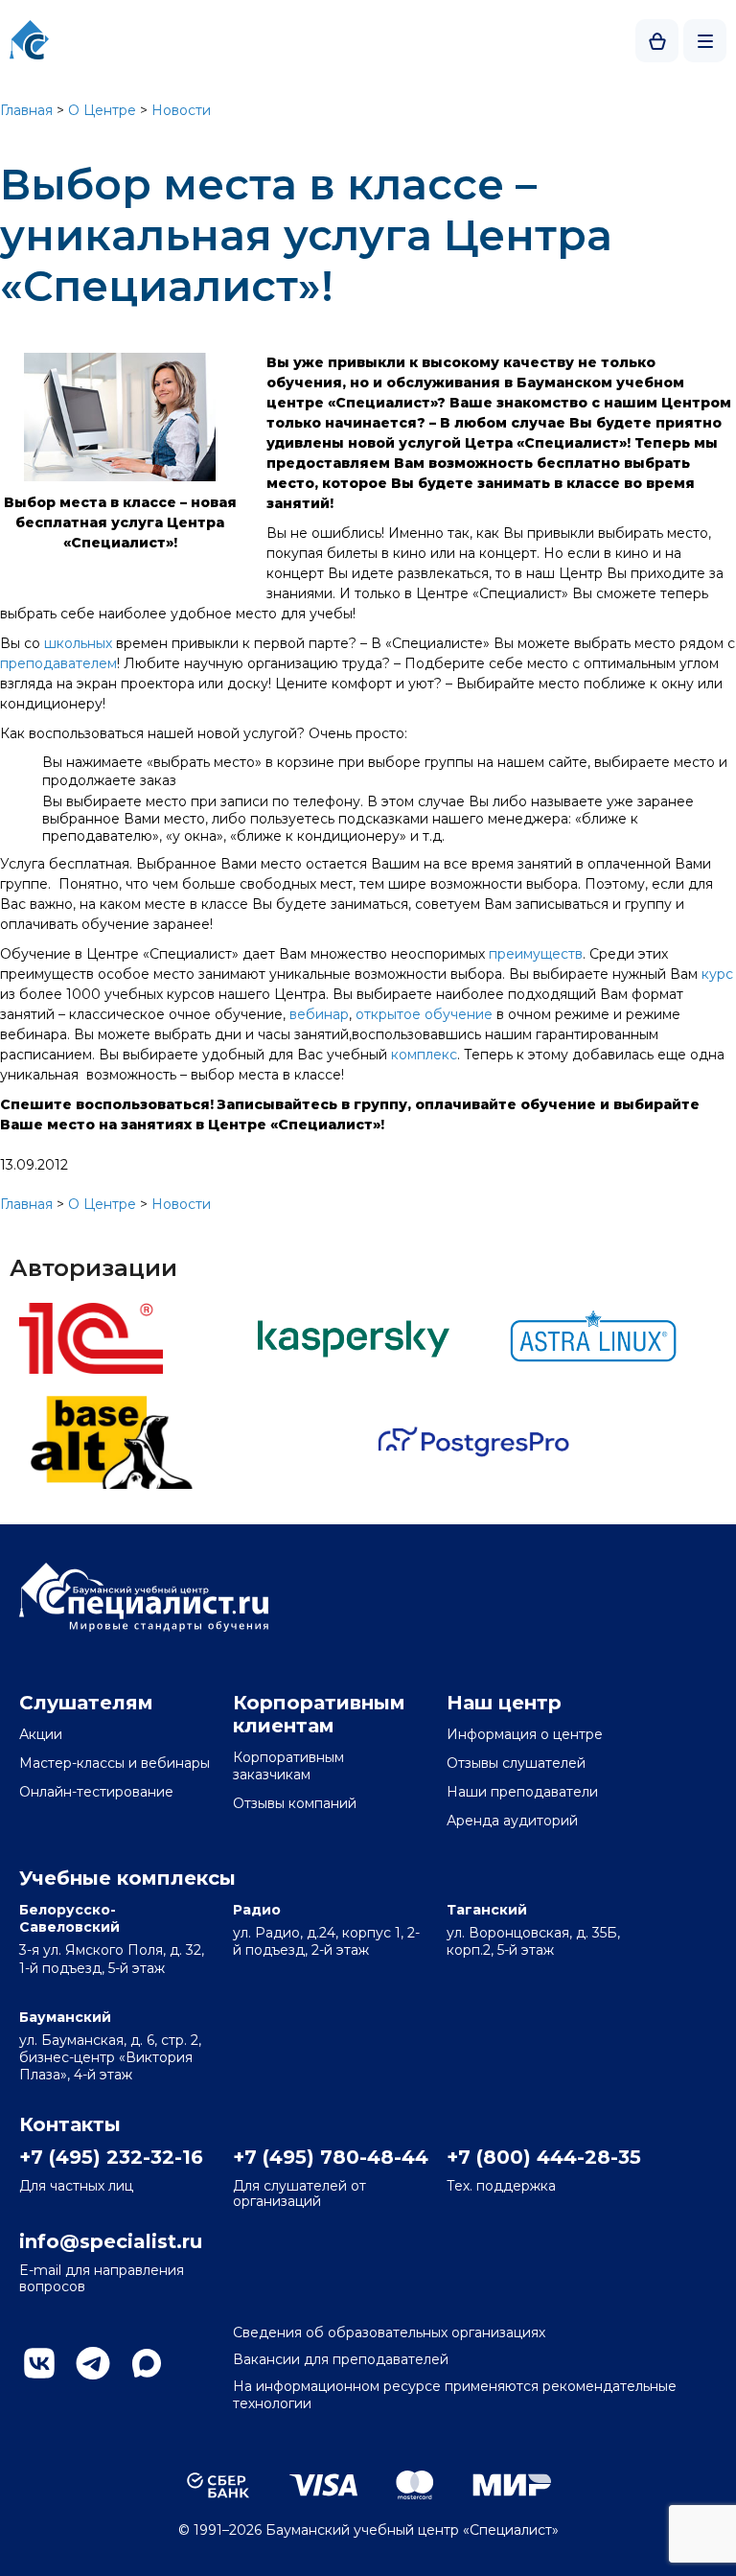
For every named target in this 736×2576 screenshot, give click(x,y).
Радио (257, 1910)
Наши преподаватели (522, 1792)
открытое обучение (424, 1014)
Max (147, 2363)
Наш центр (504, 1703)
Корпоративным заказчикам (288, 1766)
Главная (26, 110)
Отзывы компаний (295, 1803)
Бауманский (65, 2017)
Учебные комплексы (127, 1878)
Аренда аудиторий (512, 1821)
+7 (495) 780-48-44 (329, 2157)
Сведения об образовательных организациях (389, 2332)
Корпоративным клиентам (319, 1714)
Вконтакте (39, 2363)
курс (717, 974)
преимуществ (536, 954)
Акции (41, 1734)
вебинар (319, 1014)
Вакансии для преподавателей (341, 2359)
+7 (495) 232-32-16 (111, 2157)
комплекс (424, 1055)
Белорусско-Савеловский (69, 1918)
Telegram (93, 2363)
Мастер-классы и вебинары (115, 1763)
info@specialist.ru (111, 2241)
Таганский (487, 1910)
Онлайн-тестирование (96, 1792)
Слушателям (86, 1703)
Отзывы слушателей (516, 1763)
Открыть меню (705, 41)
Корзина (657, 41)
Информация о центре (525, 1734)
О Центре (102, 110)
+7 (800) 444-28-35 (542, 2157)
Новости (181, 110)
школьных (78, 643)
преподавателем (58, 663)
